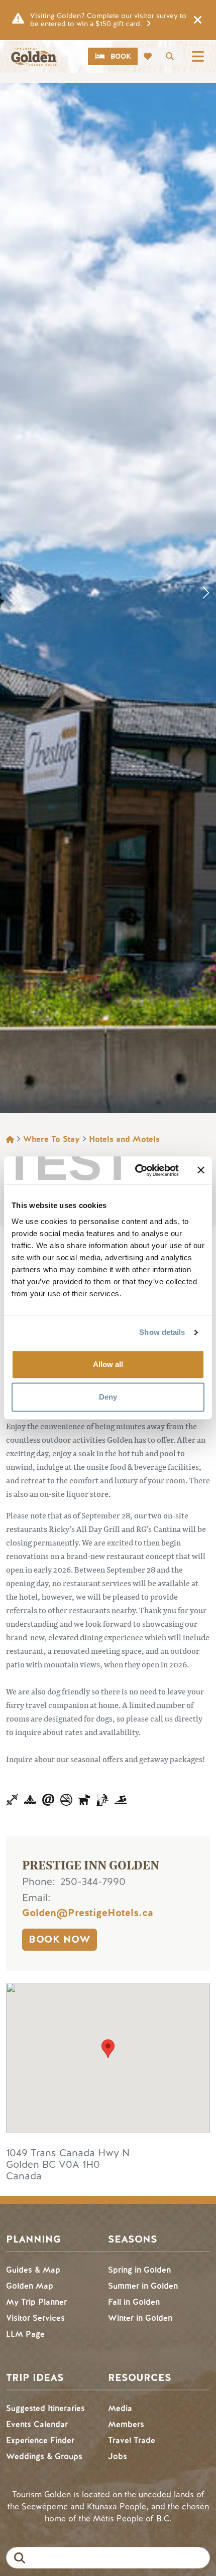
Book (121, 56)
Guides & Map (33, 2270)
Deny (108, 1397)
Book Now (60, 1939)
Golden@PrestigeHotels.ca (88, 1913)
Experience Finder (40, 2440)
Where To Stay (51, 1139)
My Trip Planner (36, 2302)
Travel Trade (132, 2440)
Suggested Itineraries (45, 2408)
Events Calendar (37, 2424)
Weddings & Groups (44, 2456)
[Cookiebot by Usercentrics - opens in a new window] (136, 1170)
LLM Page (25, 2334)
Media (120, 2408)
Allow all (108, 1364)
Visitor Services (35, 2318)
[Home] (34, 57)
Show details (162, 1332)
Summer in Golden (143, 2286)
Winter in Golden (140, 2318)
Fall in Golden (134, 2302)
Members (126, 2424)
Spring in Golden (139, 2270)
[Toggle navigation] (198, 56)
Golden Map (30, 2286)
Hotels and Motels (124, 1139)
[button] (206, 593)
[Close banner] (201, 1170)
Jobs (118, 2456)
